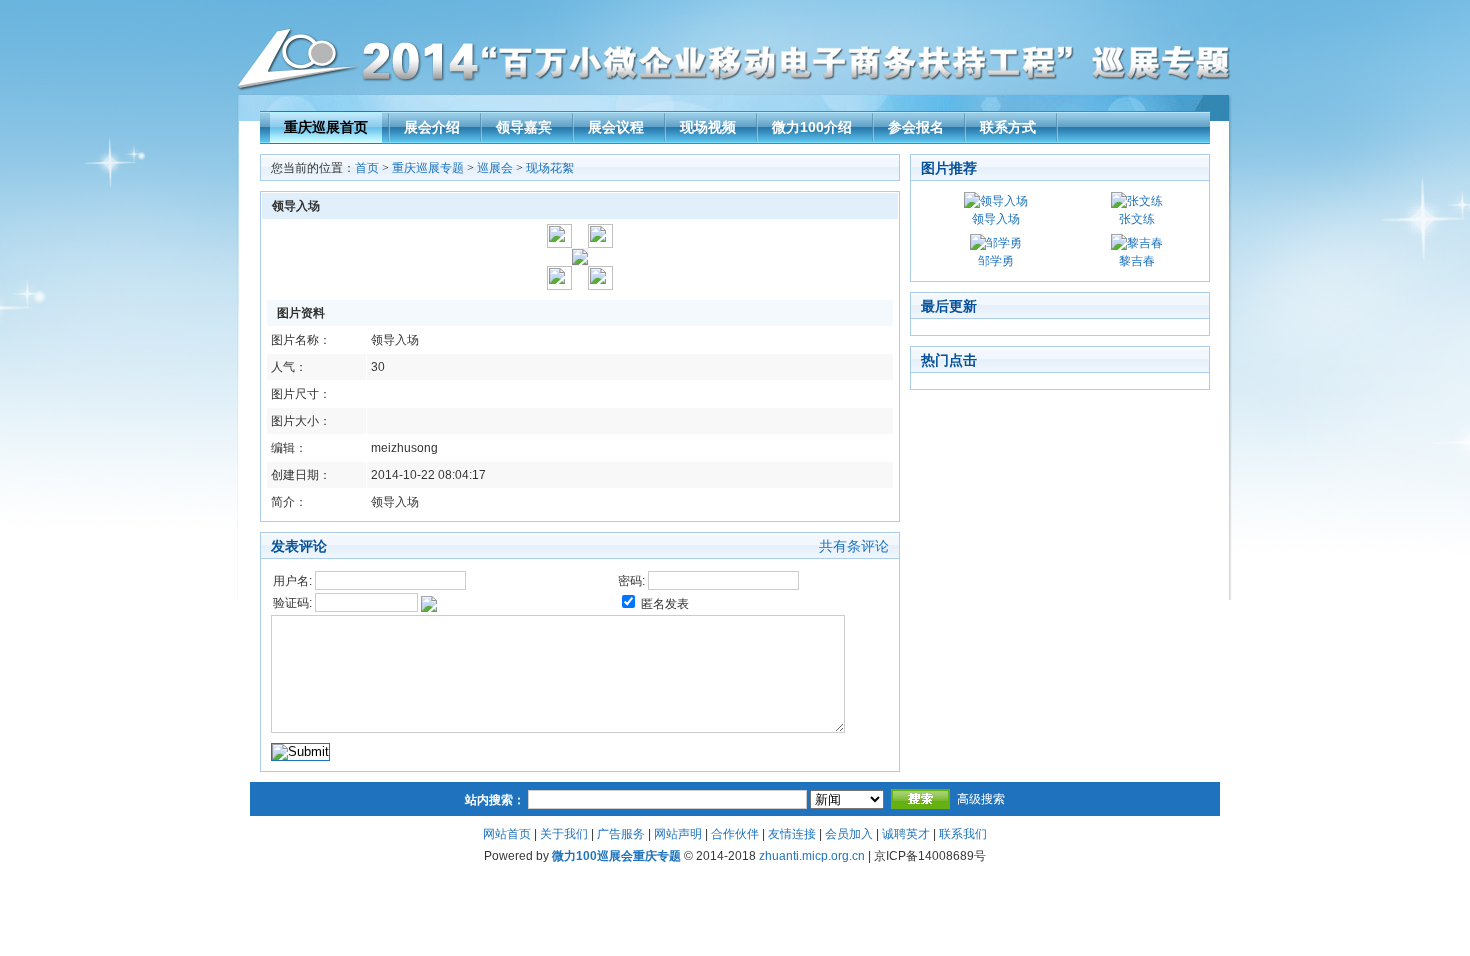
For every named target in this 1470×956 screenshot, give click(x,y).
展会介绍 (432, 127)
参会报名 (916, 127)
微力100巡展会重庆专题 (616, 856)
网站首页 (507, 834)
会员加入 (849, 834)
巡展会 (495, 168)
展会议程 (616, 127)
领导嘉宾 (524, 127)
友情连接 (792, 834)
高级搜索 (981, 799)
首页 (367, 168)
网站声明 (678, 834)
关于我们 (564, 834)
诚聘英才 (906, 834)
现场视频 (708, 127)
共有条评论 (854, 546)
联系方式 (1008, 127)
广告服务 (621, 834)
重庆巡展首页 (326, 127)
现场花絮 (550, 168)
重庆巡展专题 (428, 168)
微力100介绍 (812, 127)
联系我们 (963, 834)
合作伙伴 (735, 834)
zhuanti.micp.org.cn (812, 856)
